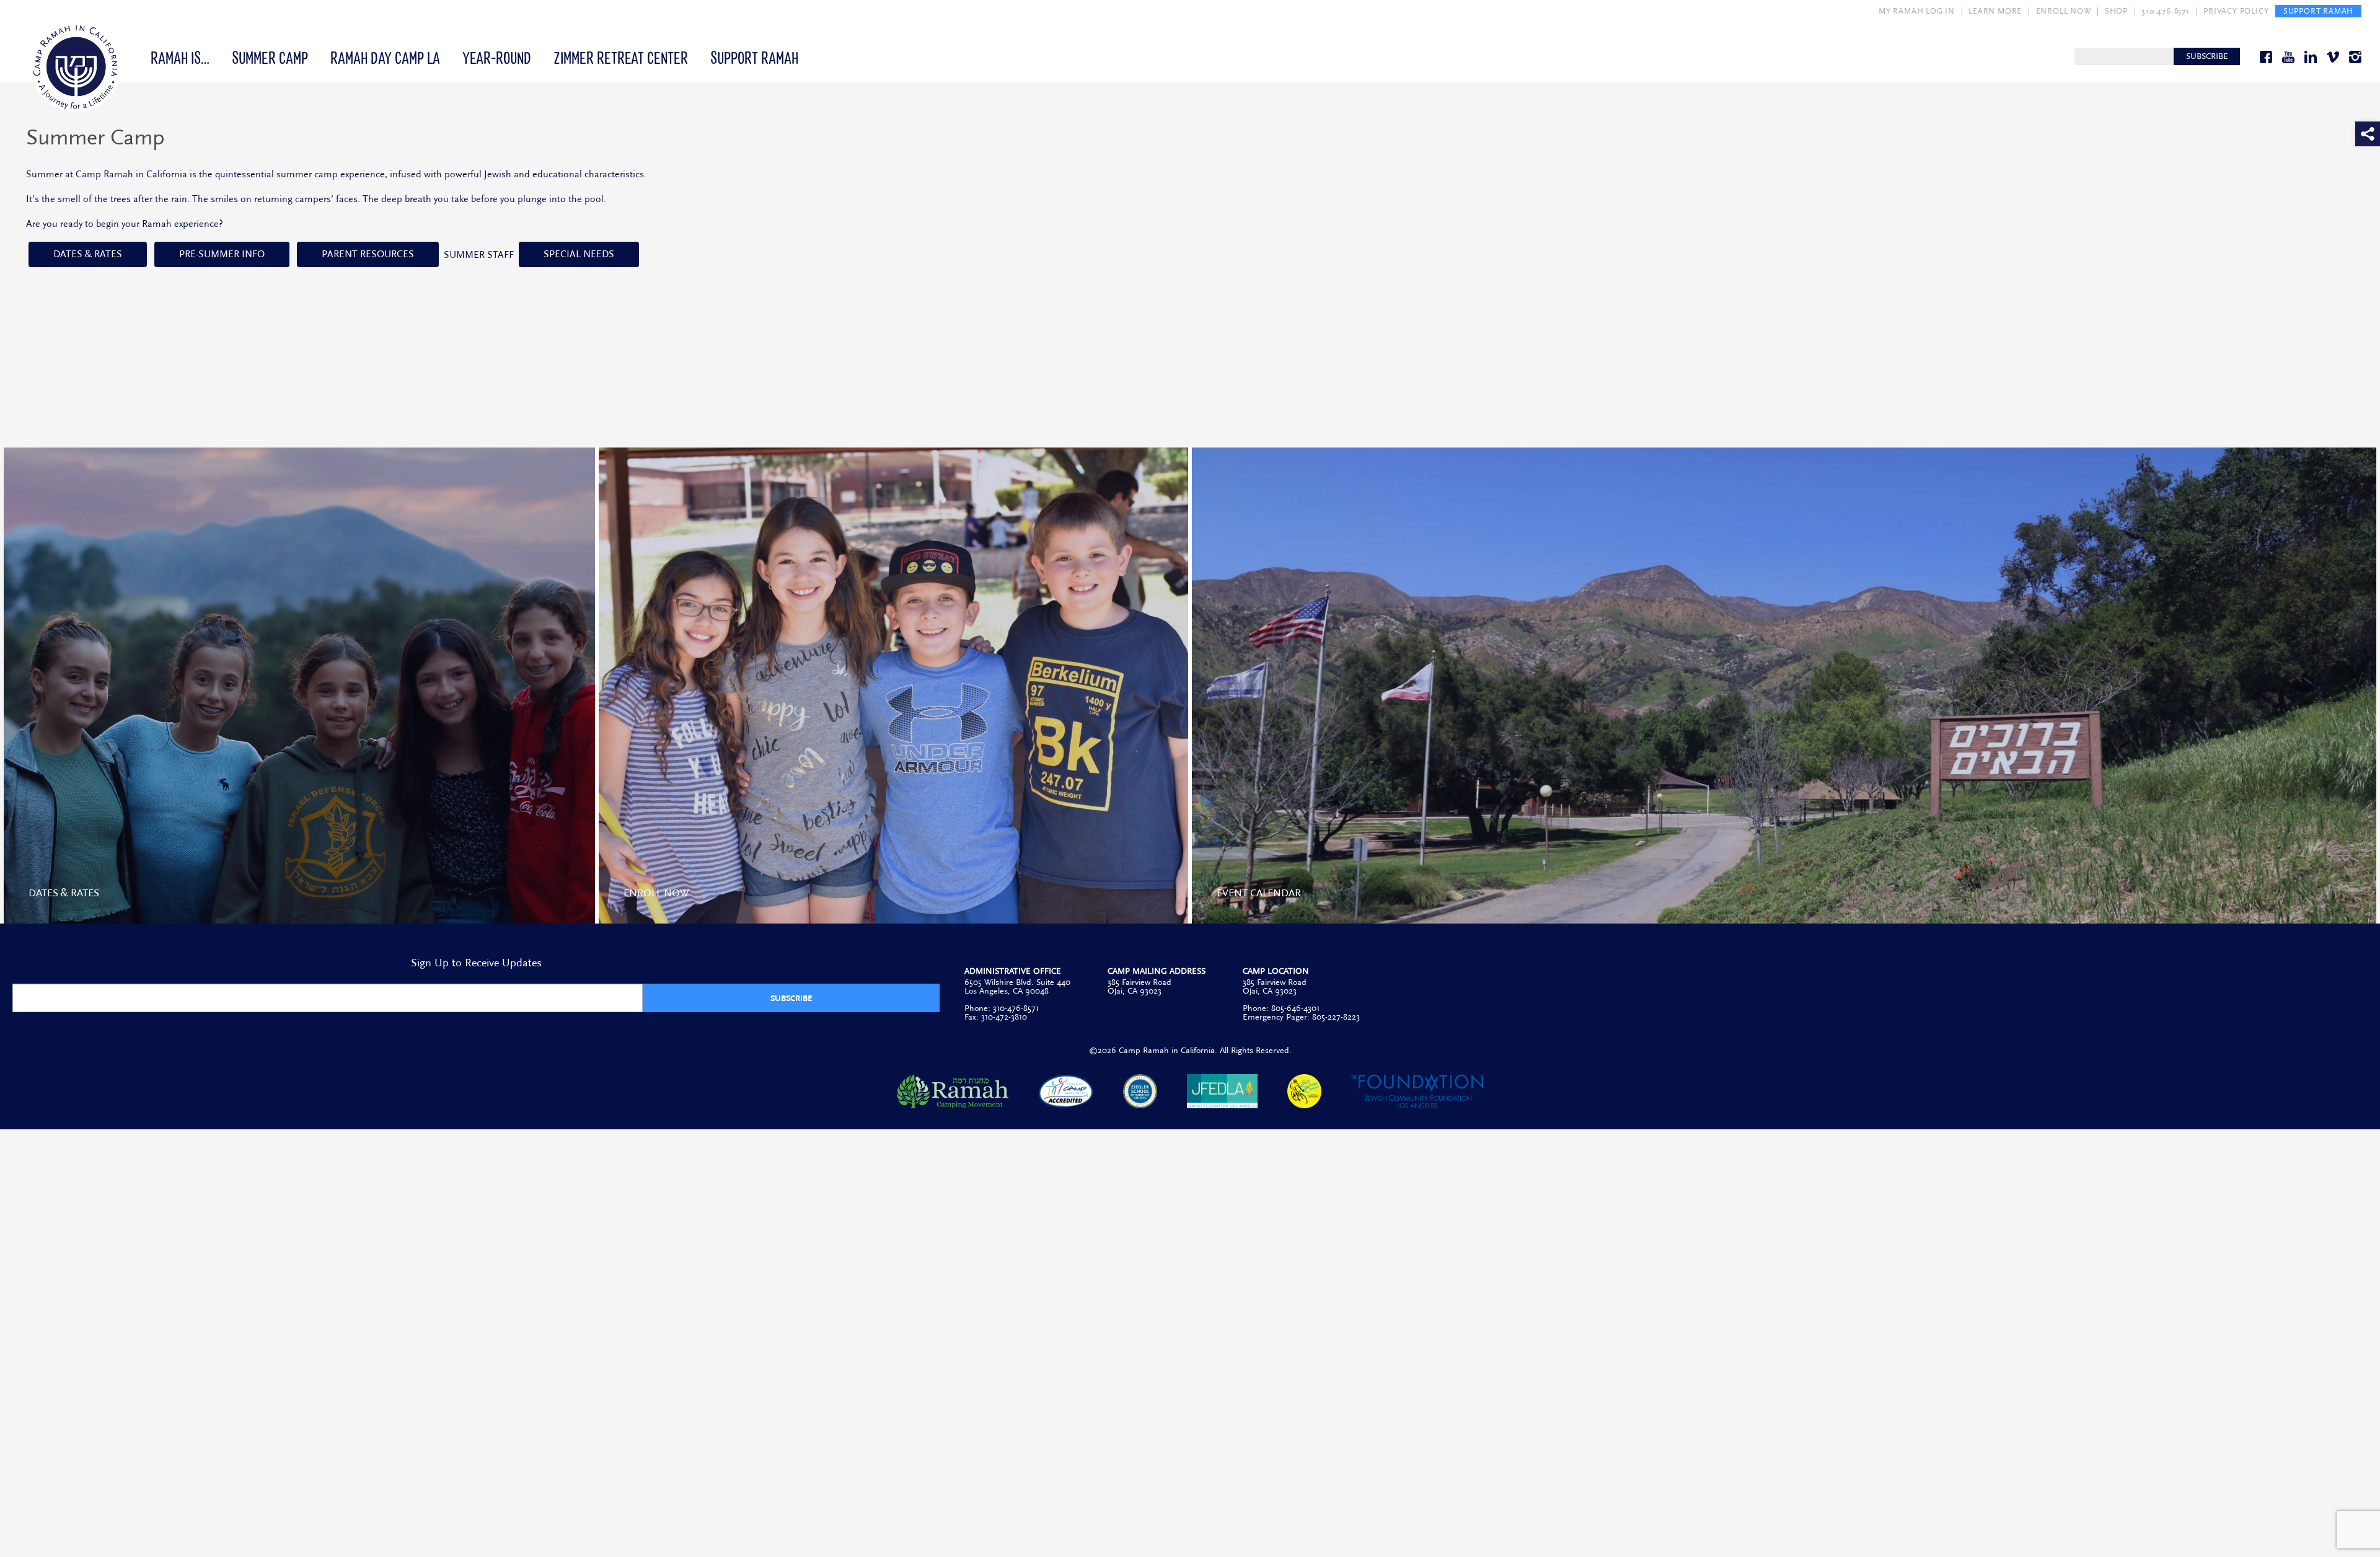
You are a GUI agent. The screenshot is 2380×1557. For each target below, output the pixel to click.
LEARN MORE (1995, 11)
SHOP (2116, 11)
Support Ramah (754, 57)
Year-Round (497, 57)
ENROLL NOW (2064, 11)
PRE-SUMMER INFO (222, 254)
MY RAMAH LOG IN (1917, 11)
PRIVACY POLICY (2236, 11)
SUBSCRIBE (2207, 56)
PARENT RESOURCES (368, 254)
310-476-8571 (2166, 11)
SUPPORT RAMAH (2318, 11)
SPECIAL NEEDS (579, 254)
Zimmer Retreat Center (621, 57)
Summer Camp (270, 57)
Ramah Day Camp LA (385, 57)
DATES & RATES (88, 254)
